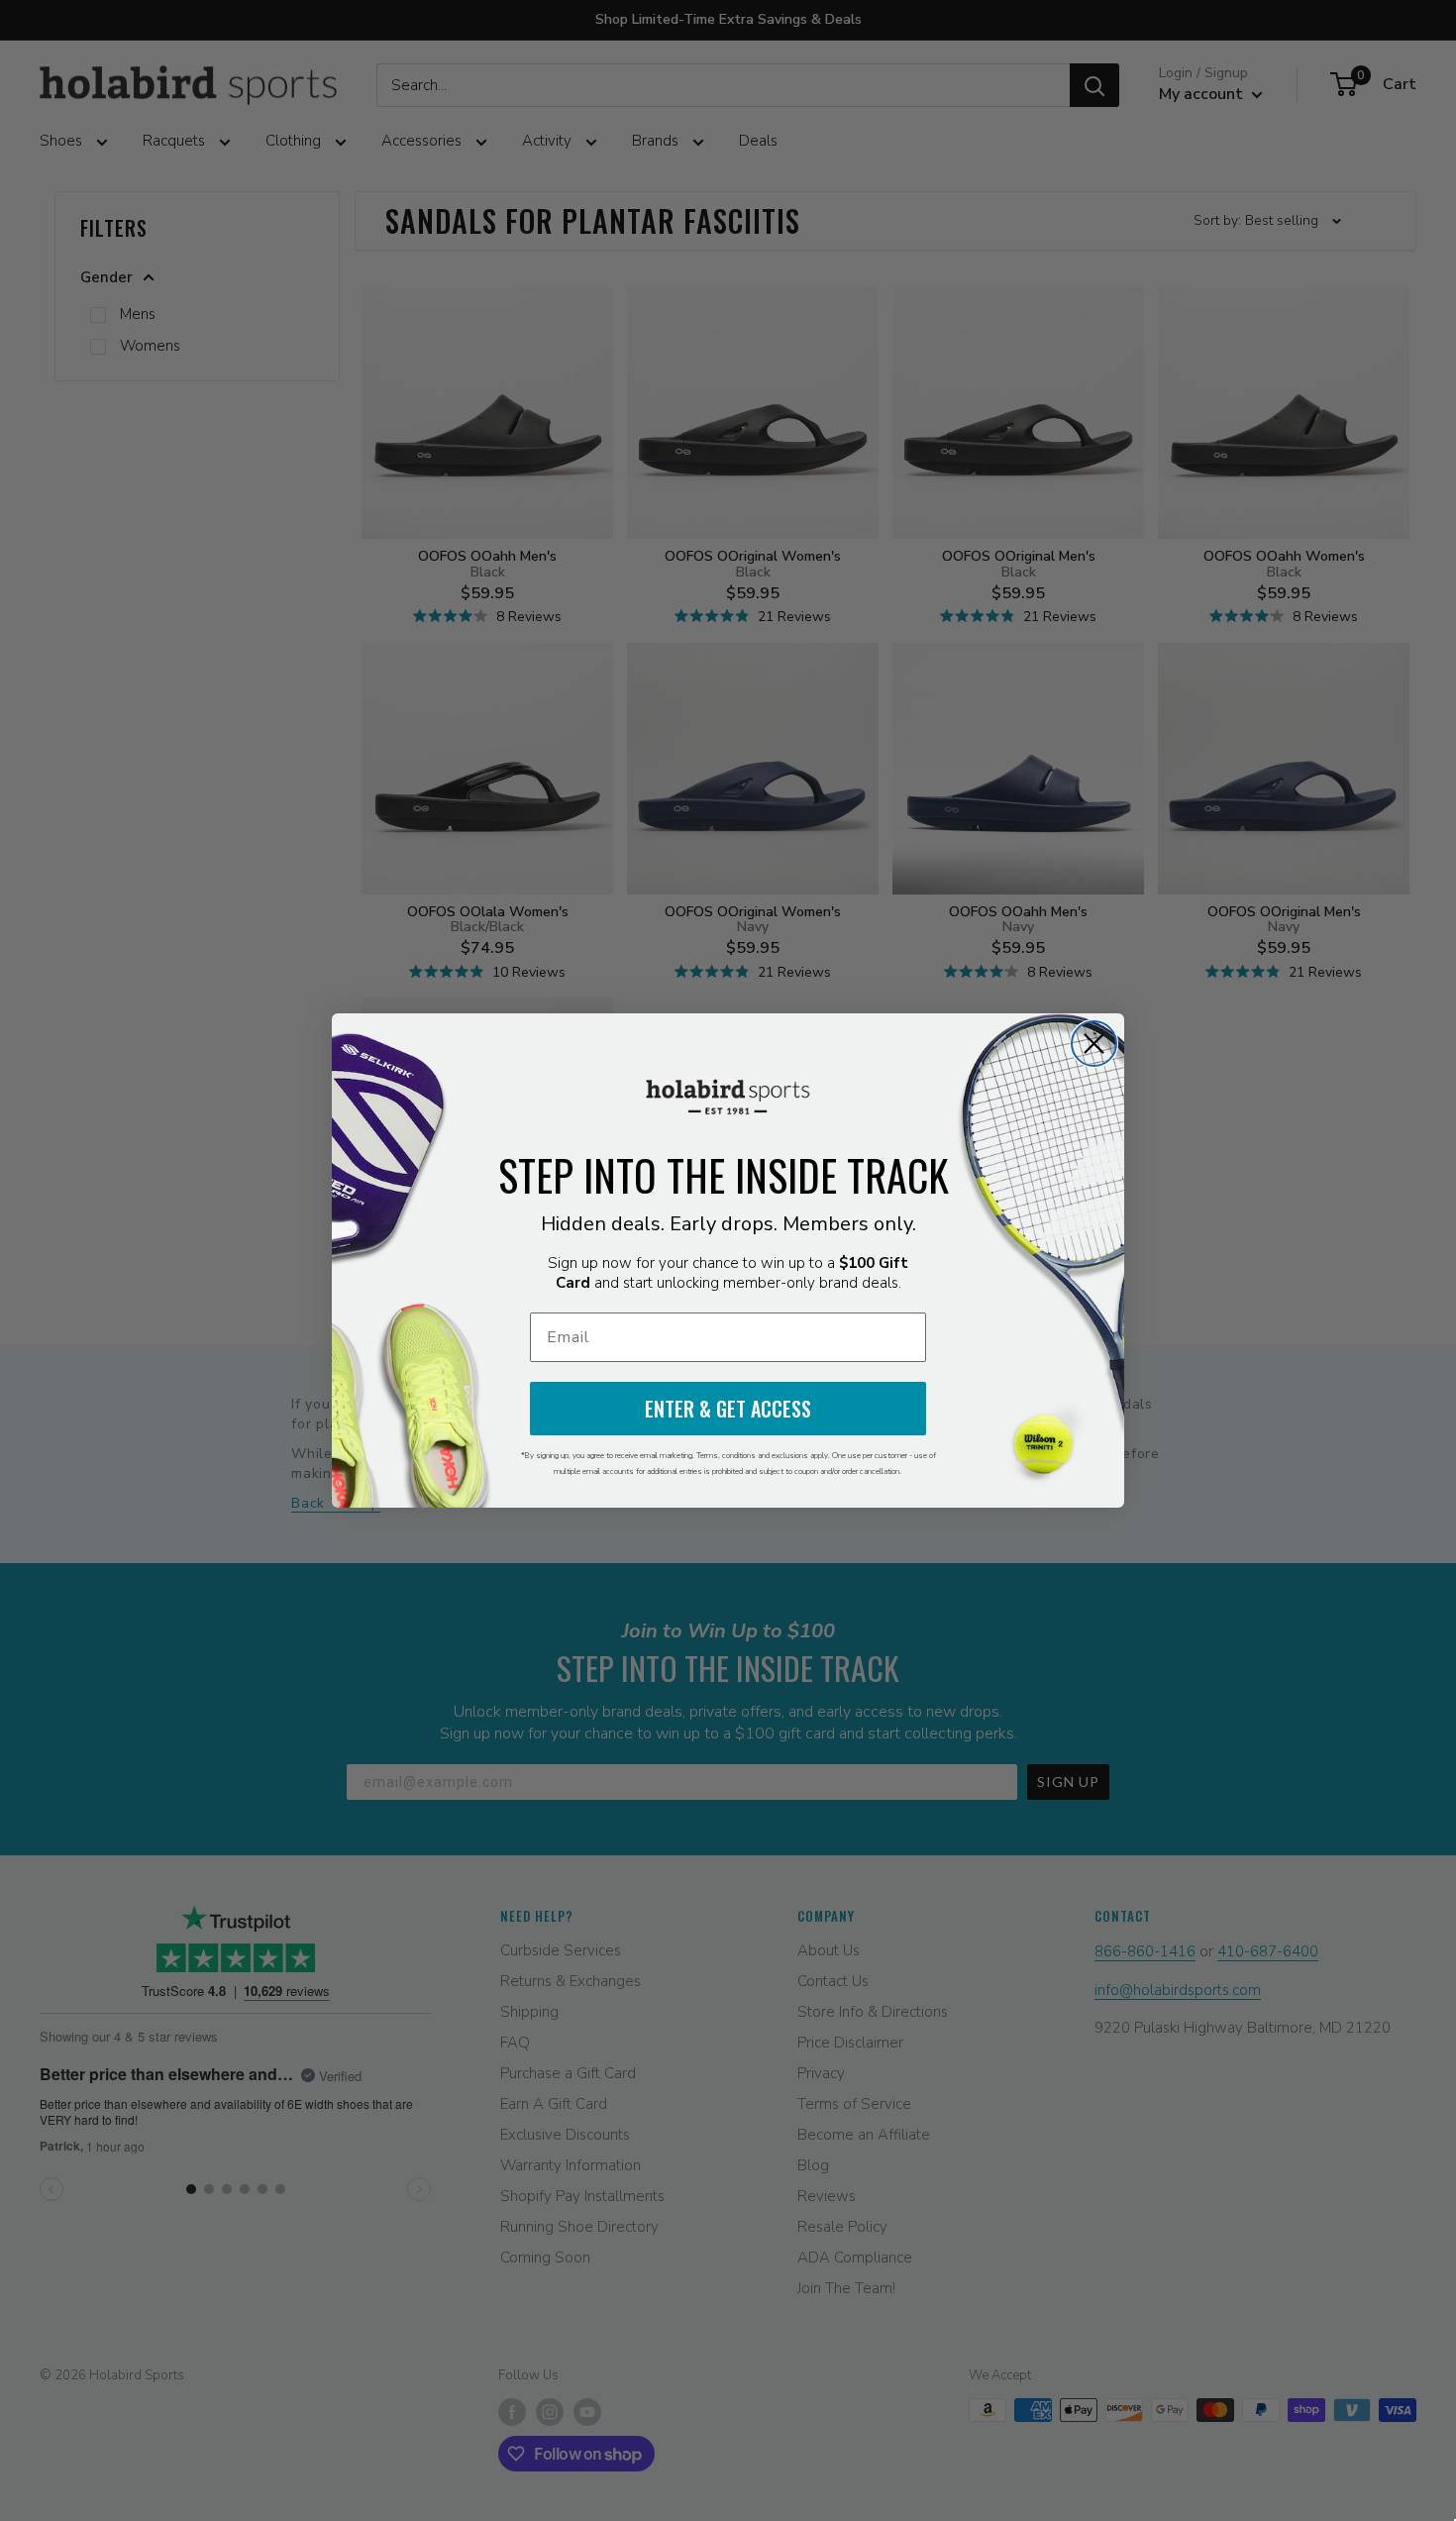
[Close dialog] (1094, 1044)
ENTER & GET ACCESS (728, 1409)
